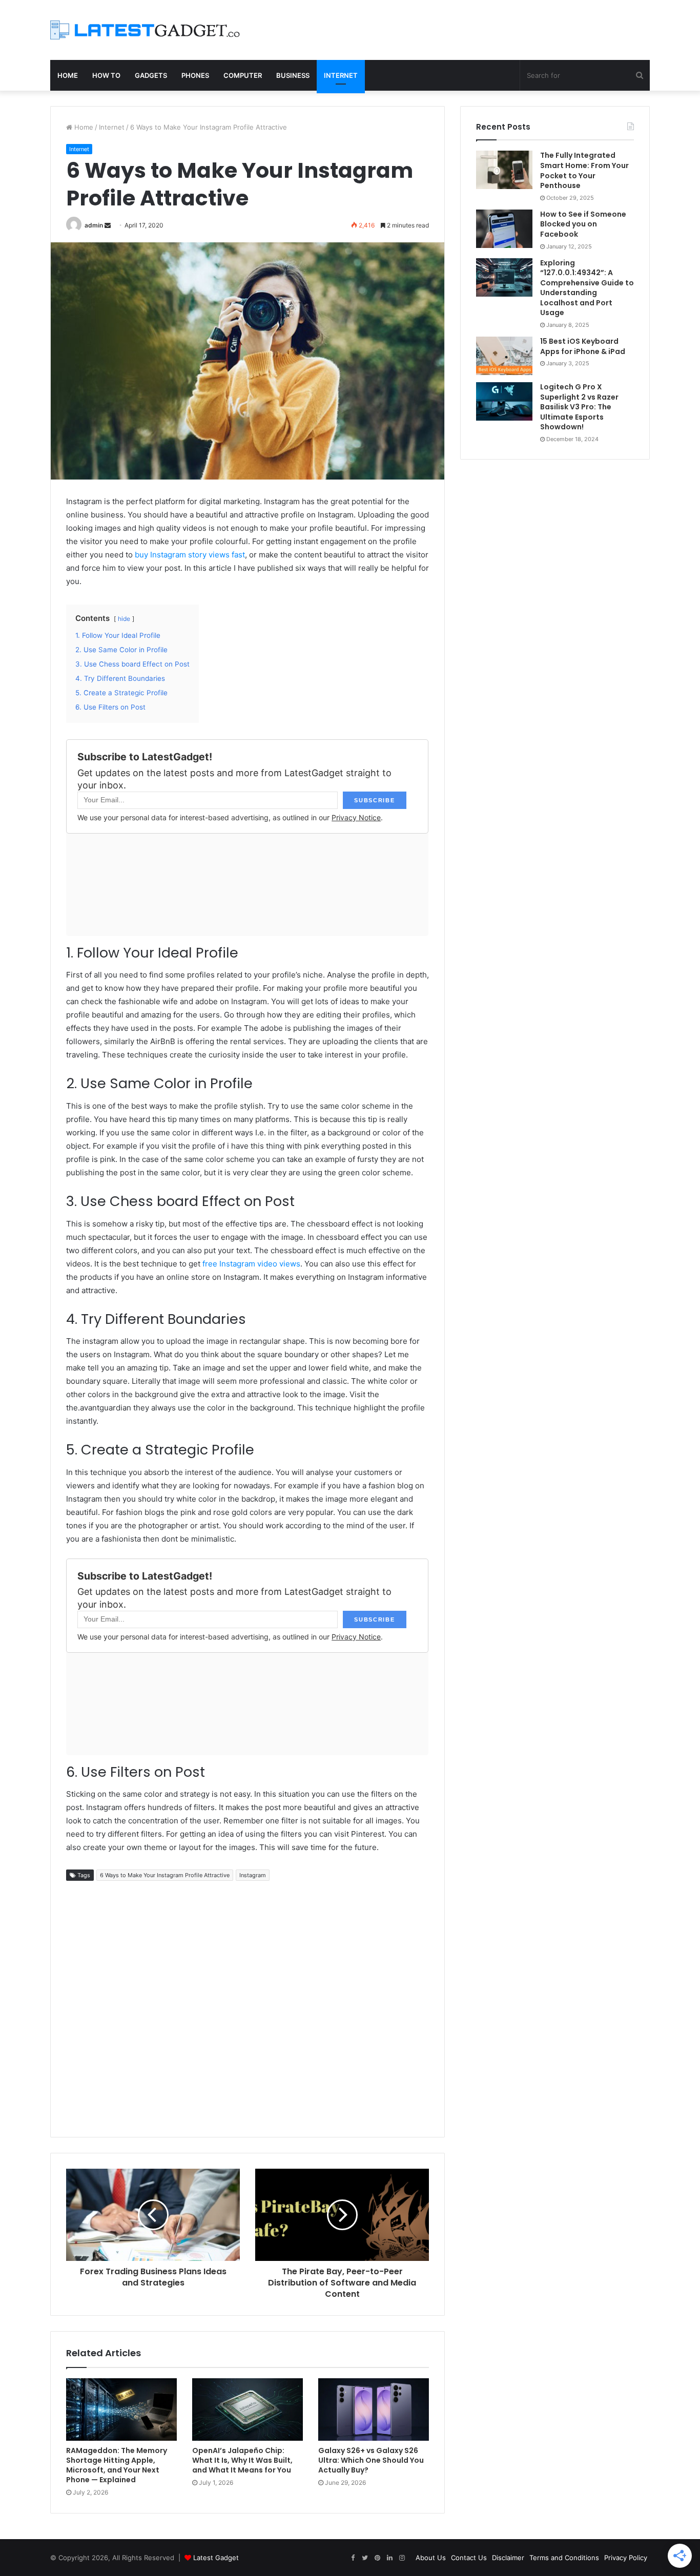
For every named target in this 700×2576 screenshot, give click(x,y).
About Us (431, 2558)
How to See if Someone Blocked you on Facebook (583, 224)
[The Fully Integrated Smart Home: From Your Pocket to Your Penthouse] (504, 170)
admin (94, 225)
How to (106, 75)
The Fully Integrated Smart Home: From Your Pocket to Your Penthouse (584, 170)
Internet (341, 75)
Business (293, 75)
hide (124, 619)
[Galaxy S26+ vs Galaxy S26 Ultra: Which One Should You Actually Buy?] (374, 2409)
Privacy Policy (626, 2558)
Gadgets (151, 75)
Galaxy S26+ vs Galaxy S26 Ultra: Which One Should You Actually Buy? (371, 2460)
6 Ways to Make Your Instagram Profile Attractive (165, 1875)
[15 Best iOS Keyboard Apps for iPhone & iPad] (504, 356)
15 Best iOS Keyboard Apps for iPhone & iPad (583, 346)
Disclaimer (508, 2558)
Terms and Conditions (564, 2558)
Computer (243, 75)
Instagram (253, 1875)
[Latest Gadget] (145, 30)
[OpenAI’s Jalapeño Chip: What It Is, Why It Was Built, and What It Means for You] (248, 2409)
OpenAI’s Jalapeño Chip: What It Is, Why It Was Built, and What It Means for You (242, 2460)
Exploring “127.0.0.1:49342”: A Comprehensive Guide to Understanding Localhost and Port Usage (587, 288)
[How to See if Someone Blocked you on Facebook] (504, 229)
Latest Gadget (216, 2558)
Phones (195, 75)
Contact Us (469, 2558)
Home (68, 75)
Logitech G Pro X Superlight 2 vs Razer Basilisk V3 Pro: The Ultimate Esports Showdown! (579, 407)
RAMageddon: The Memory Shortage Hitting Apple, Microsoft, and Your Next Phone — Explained (117, 2465)
